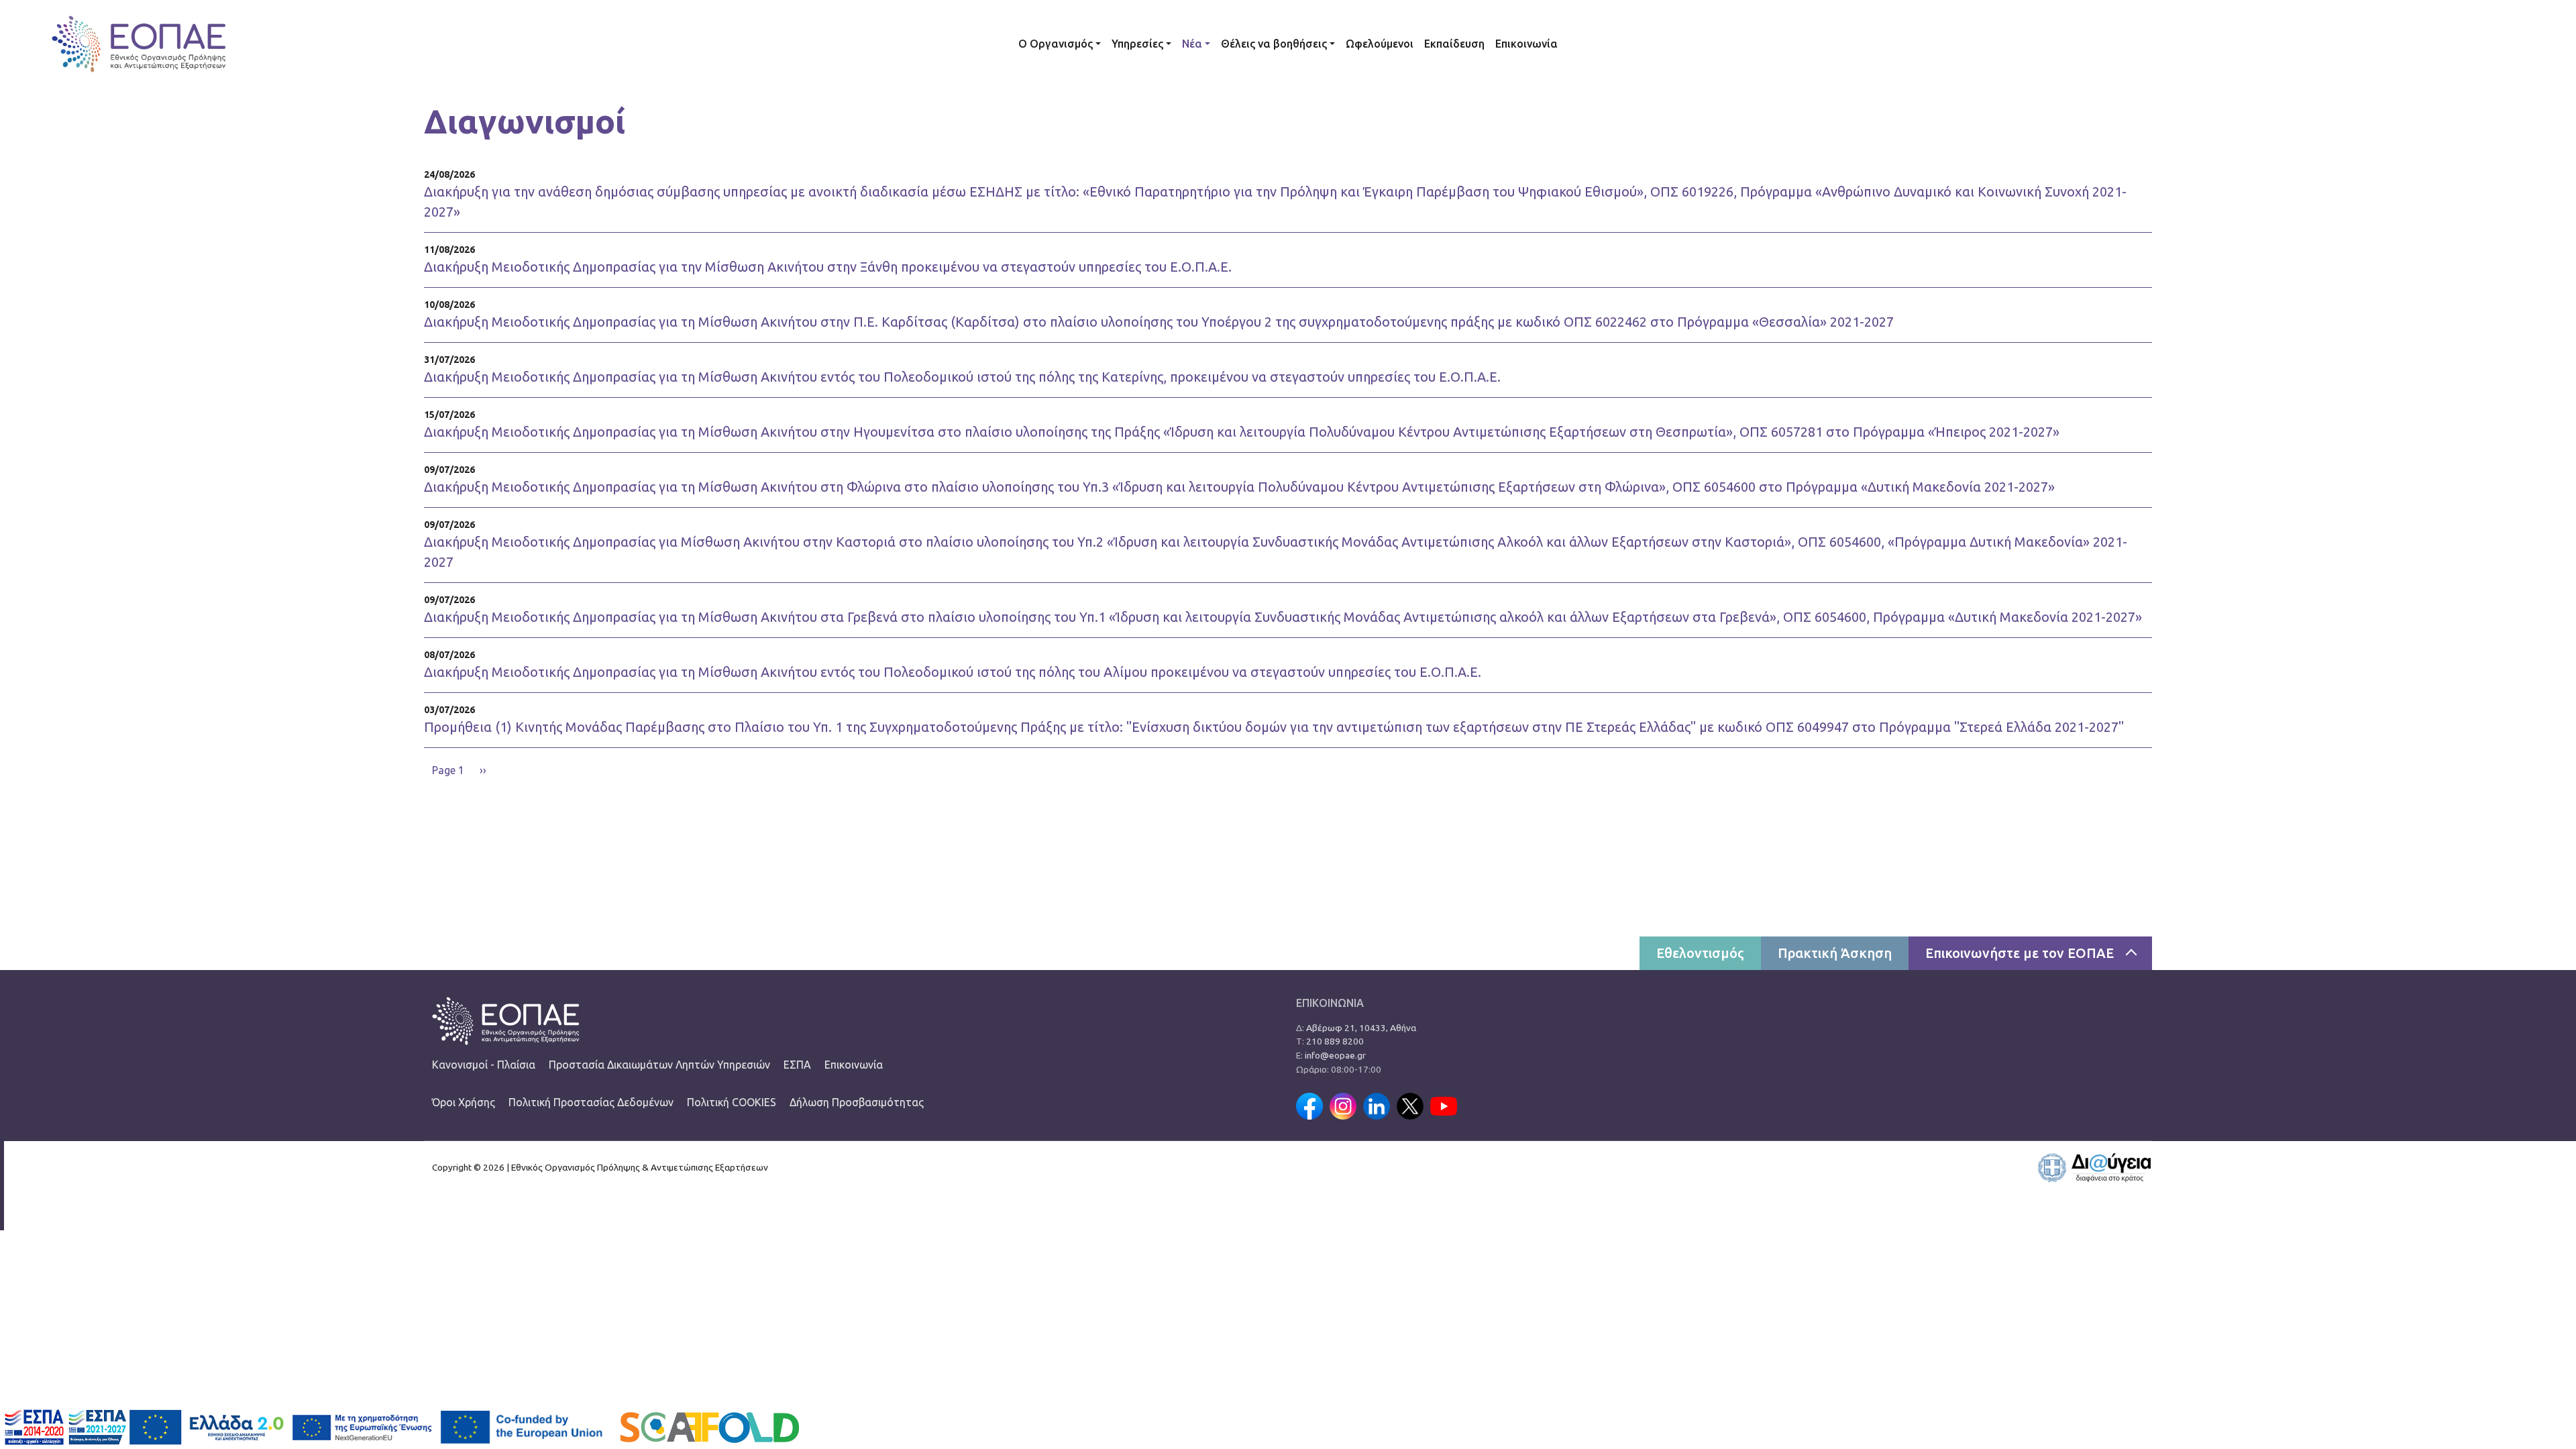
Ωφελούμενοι (1380, 44)
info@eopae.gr (1335, 1055)
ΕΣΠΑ (797, 1065)
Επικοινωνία (1526, 44)
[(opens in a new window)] (2094, 1167)
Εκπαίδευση (1454, 44)
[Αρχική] (139, 44)
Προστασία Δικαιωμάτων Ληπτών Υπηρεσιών (659, 1065)
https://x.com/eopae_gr (1410, 1106)
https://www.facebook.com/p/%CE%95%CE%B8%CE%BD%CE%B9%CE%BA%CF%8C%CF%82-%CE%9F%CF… (1309, 1106)
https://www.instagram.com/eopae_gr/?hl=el (1343, 1106)
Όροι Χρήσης (464, 1102)
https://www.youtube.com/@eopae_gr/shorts (1444, 1106)
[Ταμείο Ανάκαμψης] (312, 1426)
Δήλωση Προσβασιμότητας (857, 1102)
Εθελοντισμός (1700, 953)
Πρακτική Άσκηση (1835, 953)
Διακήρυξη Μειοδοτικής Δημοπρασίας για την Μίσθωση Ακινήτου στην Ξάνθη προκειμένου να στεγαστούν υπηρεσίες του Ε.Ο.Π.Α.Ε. (828, 267)
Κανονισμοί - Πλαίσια (484, 1065)
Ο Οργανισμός (1056, 44)
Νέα (1192, 44)
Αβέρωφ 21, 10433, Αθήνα (1361, 1028)
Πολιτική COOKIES (732, 1102)
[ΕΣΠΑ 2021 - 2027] (127, 1426)
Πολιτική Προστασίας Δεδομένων (591, 1102)
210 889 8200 (1335, 1041)
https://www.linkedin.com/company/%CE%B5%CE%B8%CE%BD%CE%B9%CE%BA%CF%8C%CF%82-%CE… (1377, 1106)
